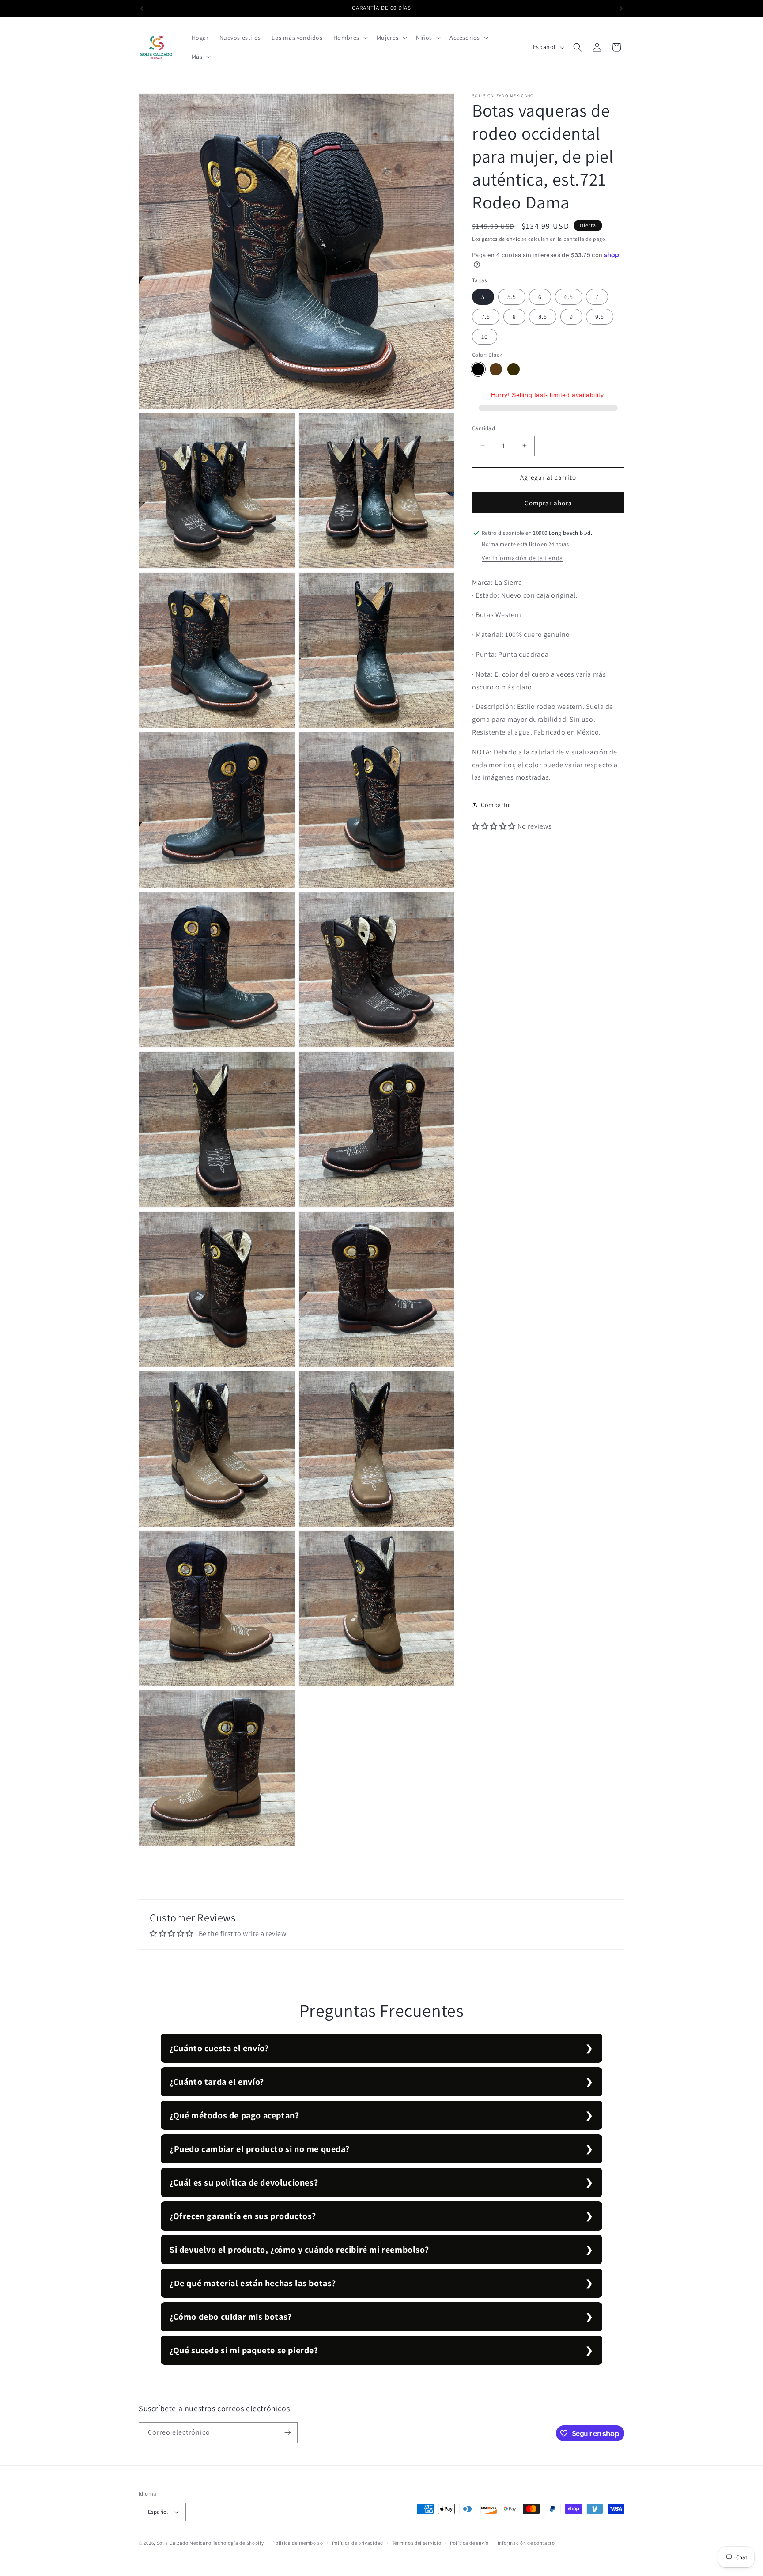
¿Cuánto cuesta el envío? (219, 2048)
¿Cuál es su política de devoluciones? (244, 2182)
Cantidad (483, 428)
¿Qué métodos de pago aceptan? (234, 2115)
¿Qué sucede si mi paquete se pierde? (244, 2350)
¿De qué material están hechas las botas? (253, 2283)
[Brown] (496, 369)
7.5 (486, 317)
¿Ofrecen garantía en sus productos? (243, 2216)
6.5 (569, 297)
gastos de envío (501, 239)
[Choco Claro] (514, 369)
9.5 (600, 317)
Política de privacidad (358, 2543)
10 (485, 337)
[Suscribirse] (287, 2433)
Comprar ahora (548, 503)
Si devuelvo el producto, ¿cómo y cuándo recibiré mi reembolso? (299, 2250)
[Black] (478, 369)
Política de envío (469, 2543)
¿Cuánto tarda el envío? (217, 2082)
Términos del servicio (417, 2543)
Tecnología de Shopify (238, 2543)
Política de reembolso (298, 2543)
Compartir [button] (495, 804)
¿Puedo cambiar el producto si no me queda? (259, 2149)
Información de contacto (526, 2543)
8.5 (543, 317)
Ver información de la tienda (522, 558)
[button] (350, 38)
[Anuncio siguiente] (621, 8)
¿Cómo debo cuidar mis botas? (231, 2317)
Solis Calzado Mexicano (184, 2543)
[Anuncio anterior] (142, 8)
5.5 (512, 297)
